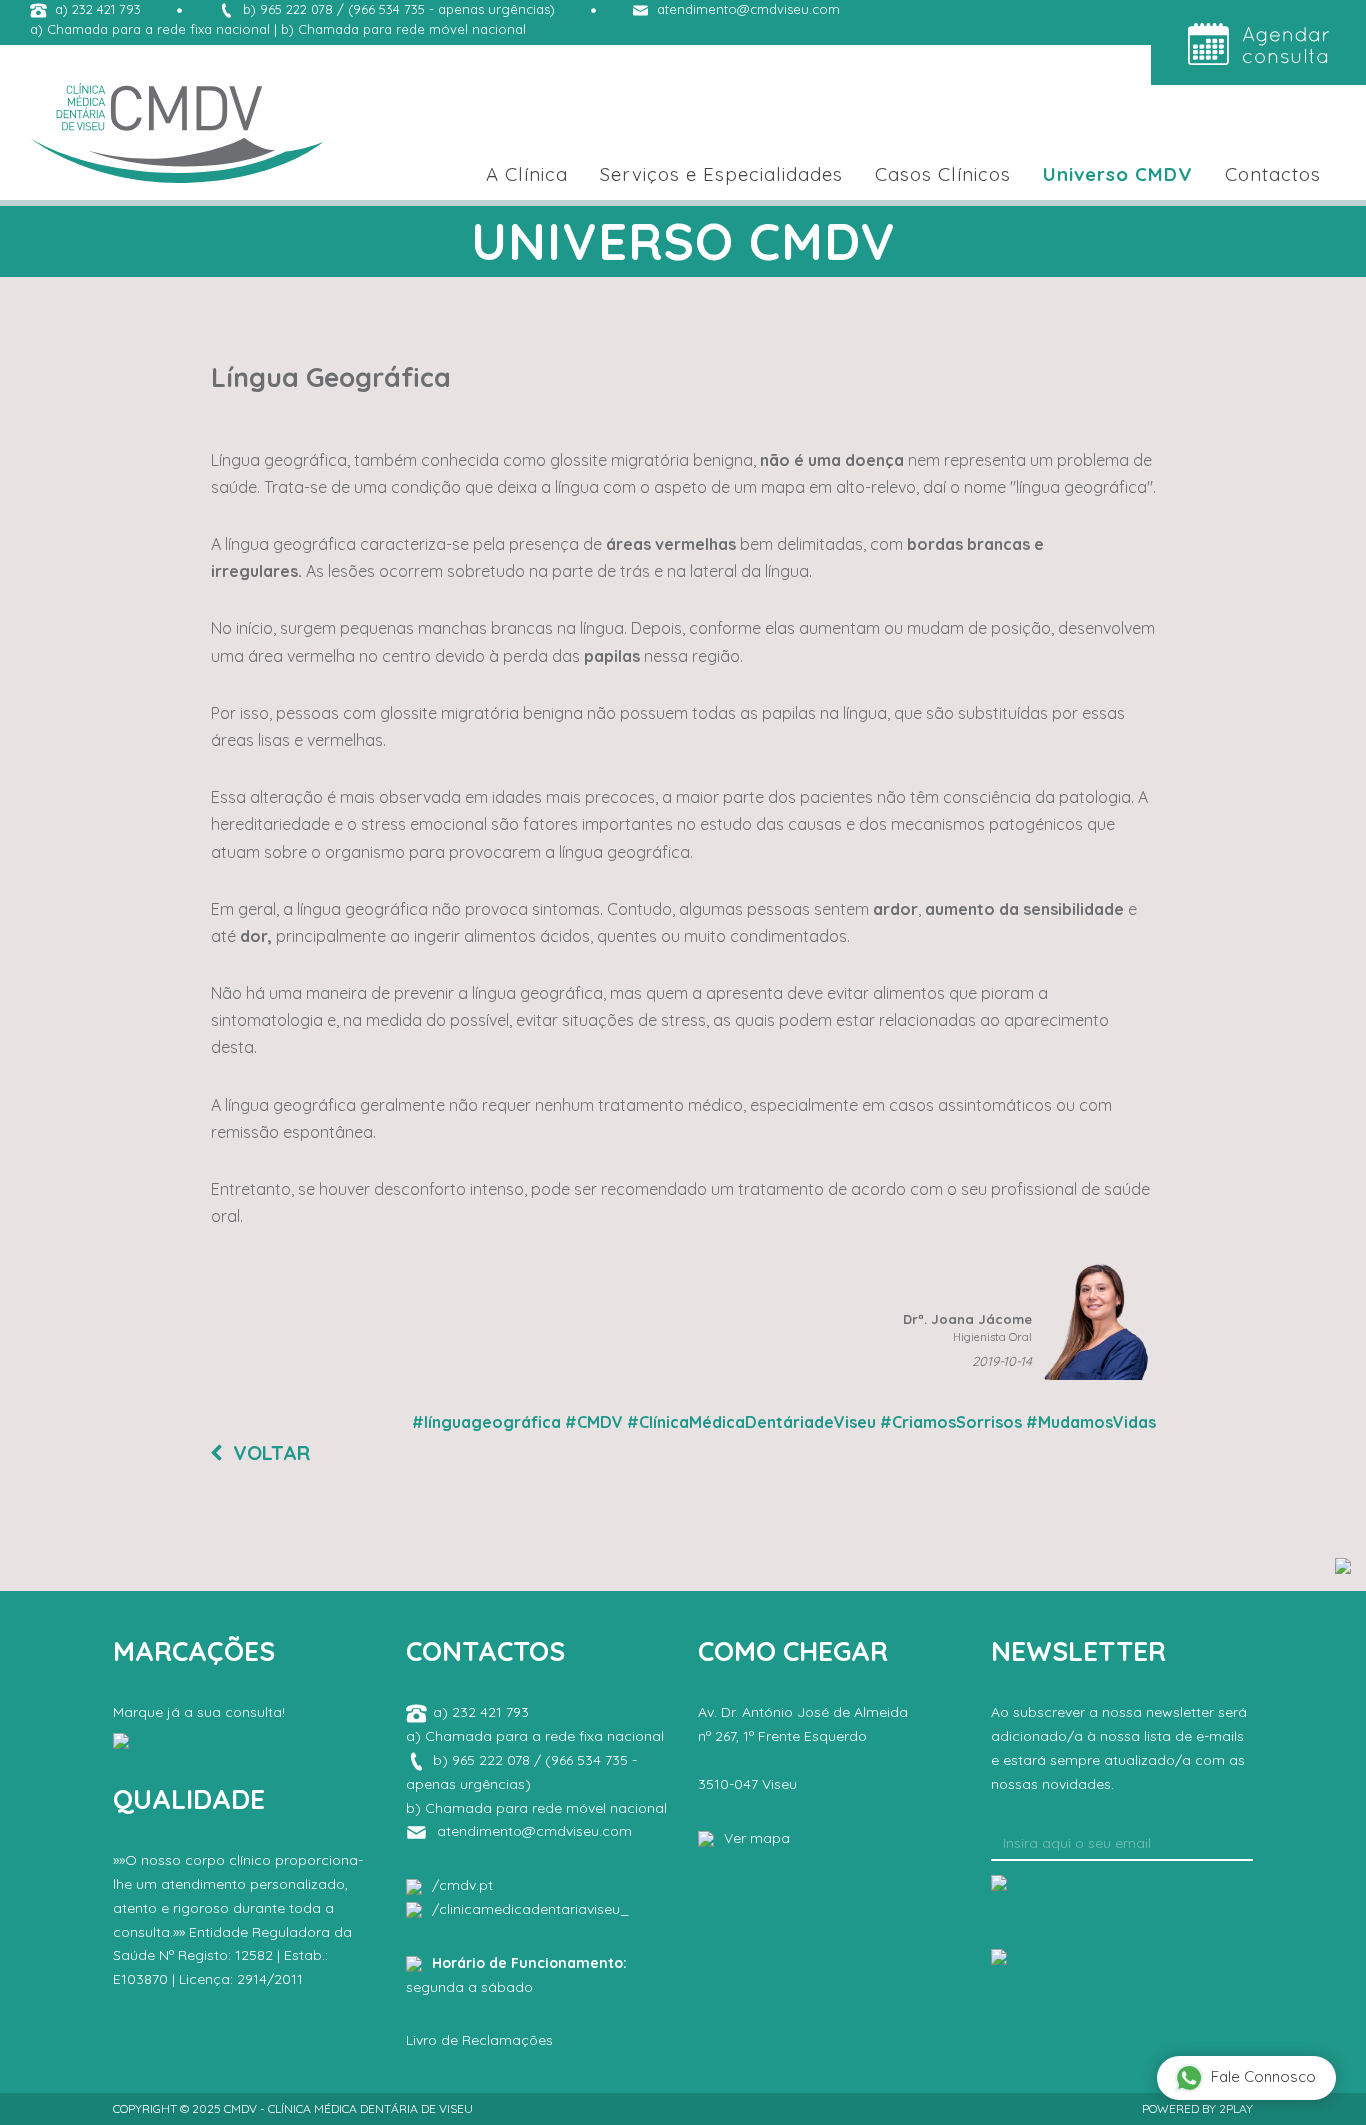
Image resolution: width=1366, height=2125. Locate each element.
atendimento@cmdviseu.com (748, 9)
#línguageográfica (486, 1422)
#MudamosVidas (1091, 1422)
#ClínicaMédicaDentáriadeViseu (751, 1422)
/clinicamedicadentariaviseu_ (530, 1909)
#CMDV (594, 1422)
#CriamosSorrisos (951, 1422)
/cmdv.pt (462, 1885)
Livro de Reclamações (479, 2040)
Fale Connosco (1263, 2076)
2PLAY (1236, 2108)
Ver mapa (757, 1838)
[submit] (999, 1881)
